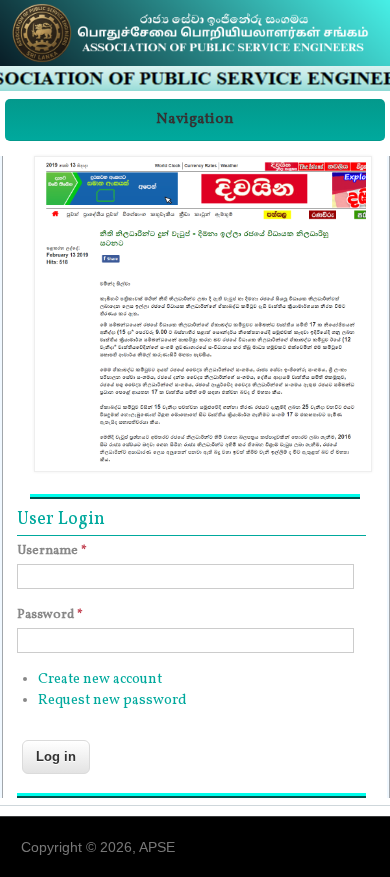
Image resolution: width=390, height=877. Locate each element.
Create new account (100, 679)
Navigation (195, 119)
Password (50, 615)
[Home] (195, 62)
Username (52, 551)
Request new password (112, 700)
